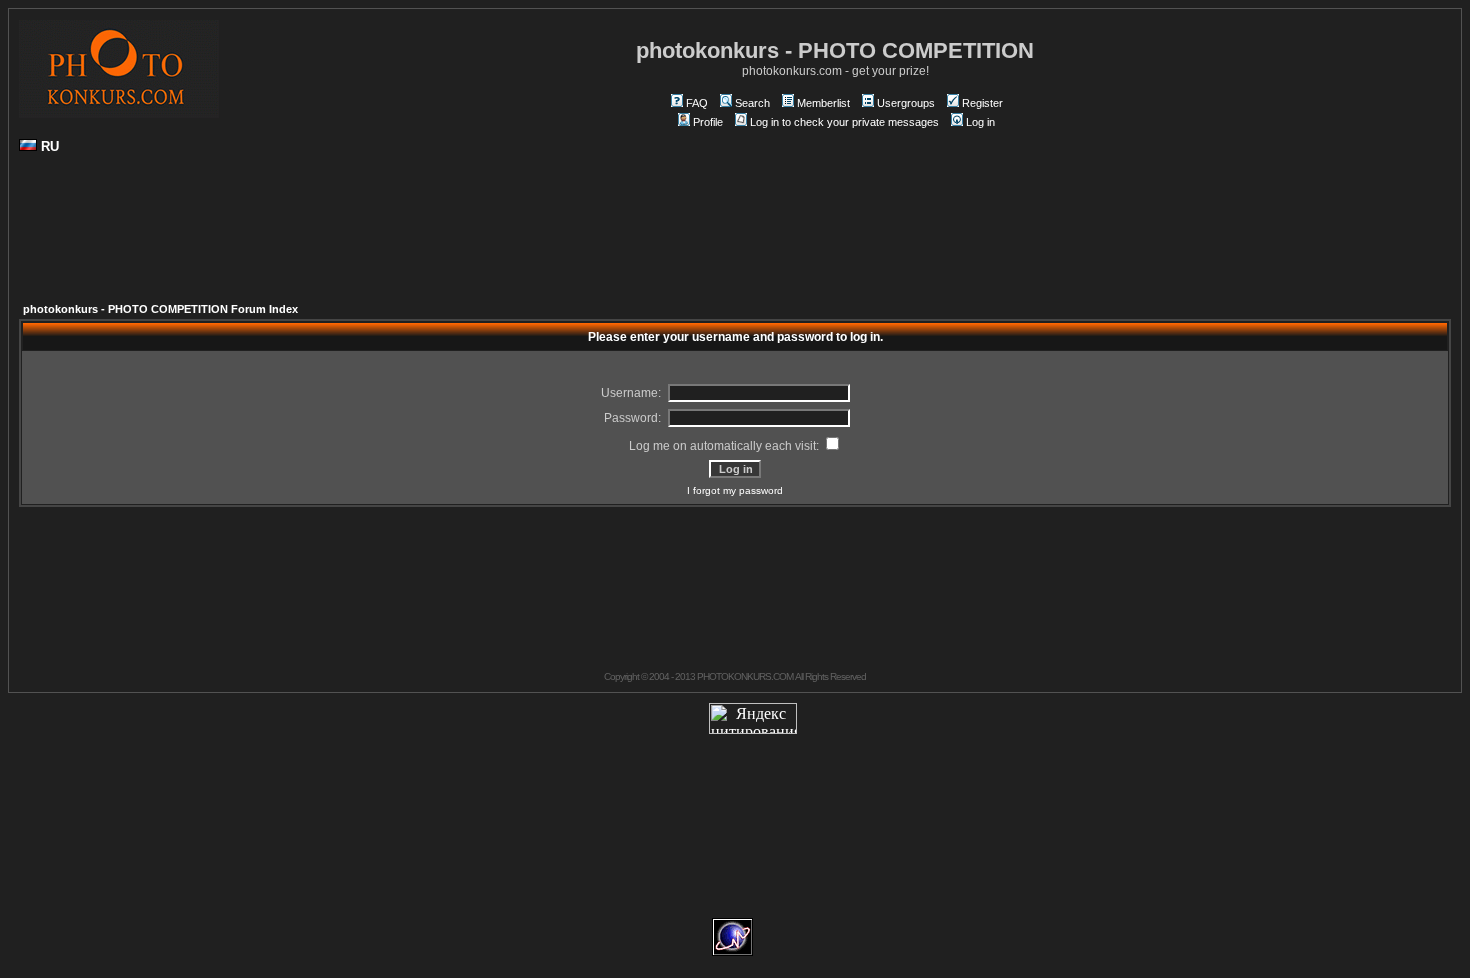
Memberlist (823, 103)
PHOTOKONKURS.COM (745, 676)
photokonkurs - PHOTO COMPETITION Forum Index (160, 309)
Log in (980, 122)
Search (752, 103)
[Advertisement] (735, 236)
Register (982, 103)
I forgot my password (735, 490)
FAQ (697, 103)
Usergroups (906, 103)
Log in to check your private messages (844, 122)
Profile (708, 122)
